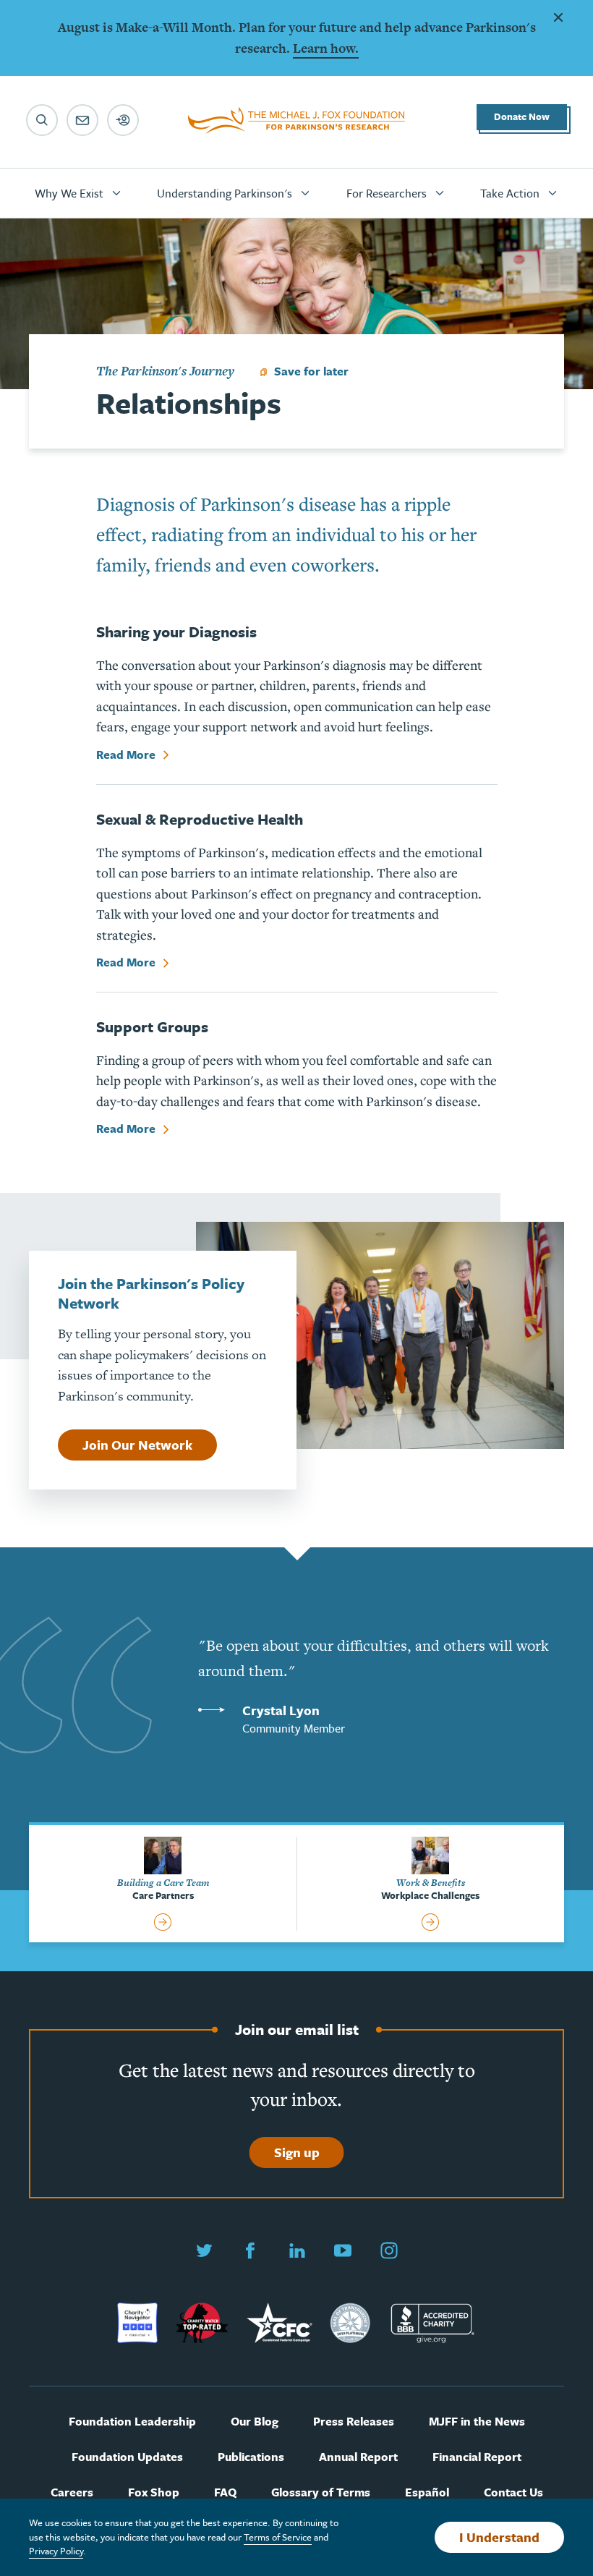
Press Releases (354, 2422)
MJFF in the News (477, 2422)
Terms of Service (278, 2537)
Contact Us (513, 2492)
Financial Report (477, 2457)
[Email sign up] (82, 120)
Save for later (311, 371)
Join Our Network (137, 1445)
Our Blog (255, 2422)
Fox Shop (154, 2492)
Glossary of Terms (321, 2492)
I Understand (499, 2537)
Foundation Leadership (132, 2422)
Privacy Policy (56, 2551)
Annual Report (358, 2457)
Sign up (297, 2152)
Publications (251, 2457)
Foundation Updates (127, 2457)
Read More (127, 755)
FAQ (225, 2492)
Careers (72, 2492)
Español (427, 2492)
